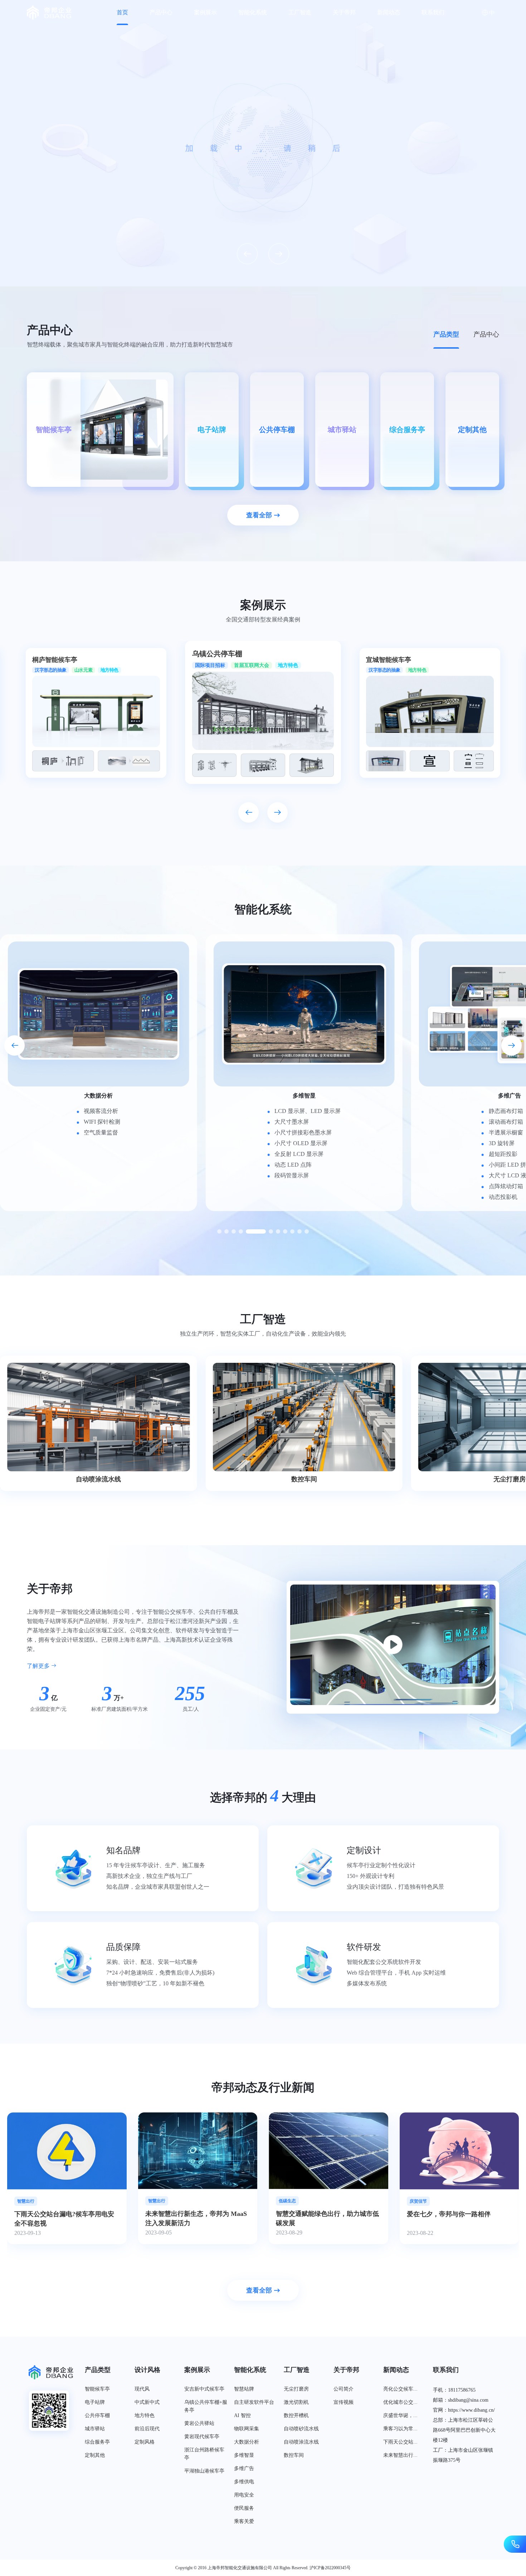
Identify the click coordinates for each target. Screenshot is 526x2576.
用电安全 (244, 2495)
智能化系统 (253, 12)
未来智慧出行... (400, 2455)
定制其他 (95, 2455)
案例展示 (205, 12)
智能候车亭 (97, 2389)
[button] (247, 254)
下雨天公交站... (400, 2442)
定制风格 (145, 2442)
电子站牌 (95, 2402)
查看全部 (259, 515)
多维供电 (244, 2482)
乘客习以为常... (400, 2429)
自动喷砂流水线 (301, 2429)
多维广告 (244, 2468)
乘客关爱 (244, 2521)
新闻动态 (389, 12)
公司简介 (344, 2389)
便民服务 (244, 2508)
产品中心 (161, 12)
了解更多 (39, 1666)
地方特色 (145, 2415)
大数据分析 (247, 2442)
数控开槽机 (296, 2415)
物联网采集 (247, 2429)
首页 (122, 12)
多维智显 (244, 2455)
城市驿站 (95, 2429)
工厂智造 (300, 12)
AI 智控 (242, 2415)
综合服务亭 (97, 2442)
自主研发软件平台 (254, 2402)
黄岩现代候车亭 (202, 2437)
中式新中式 (147, 2402)
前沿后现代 (147, 2429)
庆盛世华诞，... (400, 2415)
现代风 (142, 2389)
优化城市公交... (400, 2402)
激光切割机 (296, 2402)
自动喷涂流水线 (301, 2442)
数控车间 (294, 2455)
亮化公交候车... (400, 2389)
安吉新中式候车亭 (204, 2389)
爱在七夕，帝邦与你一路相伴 (187, 2214)
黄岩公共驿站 (199, 2423)
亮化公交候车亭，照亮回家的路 (321, 2214)
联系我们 (433, 12)
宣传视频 (344, 2402)
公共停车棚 (97, 2415)
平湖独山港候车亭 (204, 2471)
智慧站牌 (244, 2389)
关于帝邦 (344, 12)
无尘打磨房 (296, 2389)
